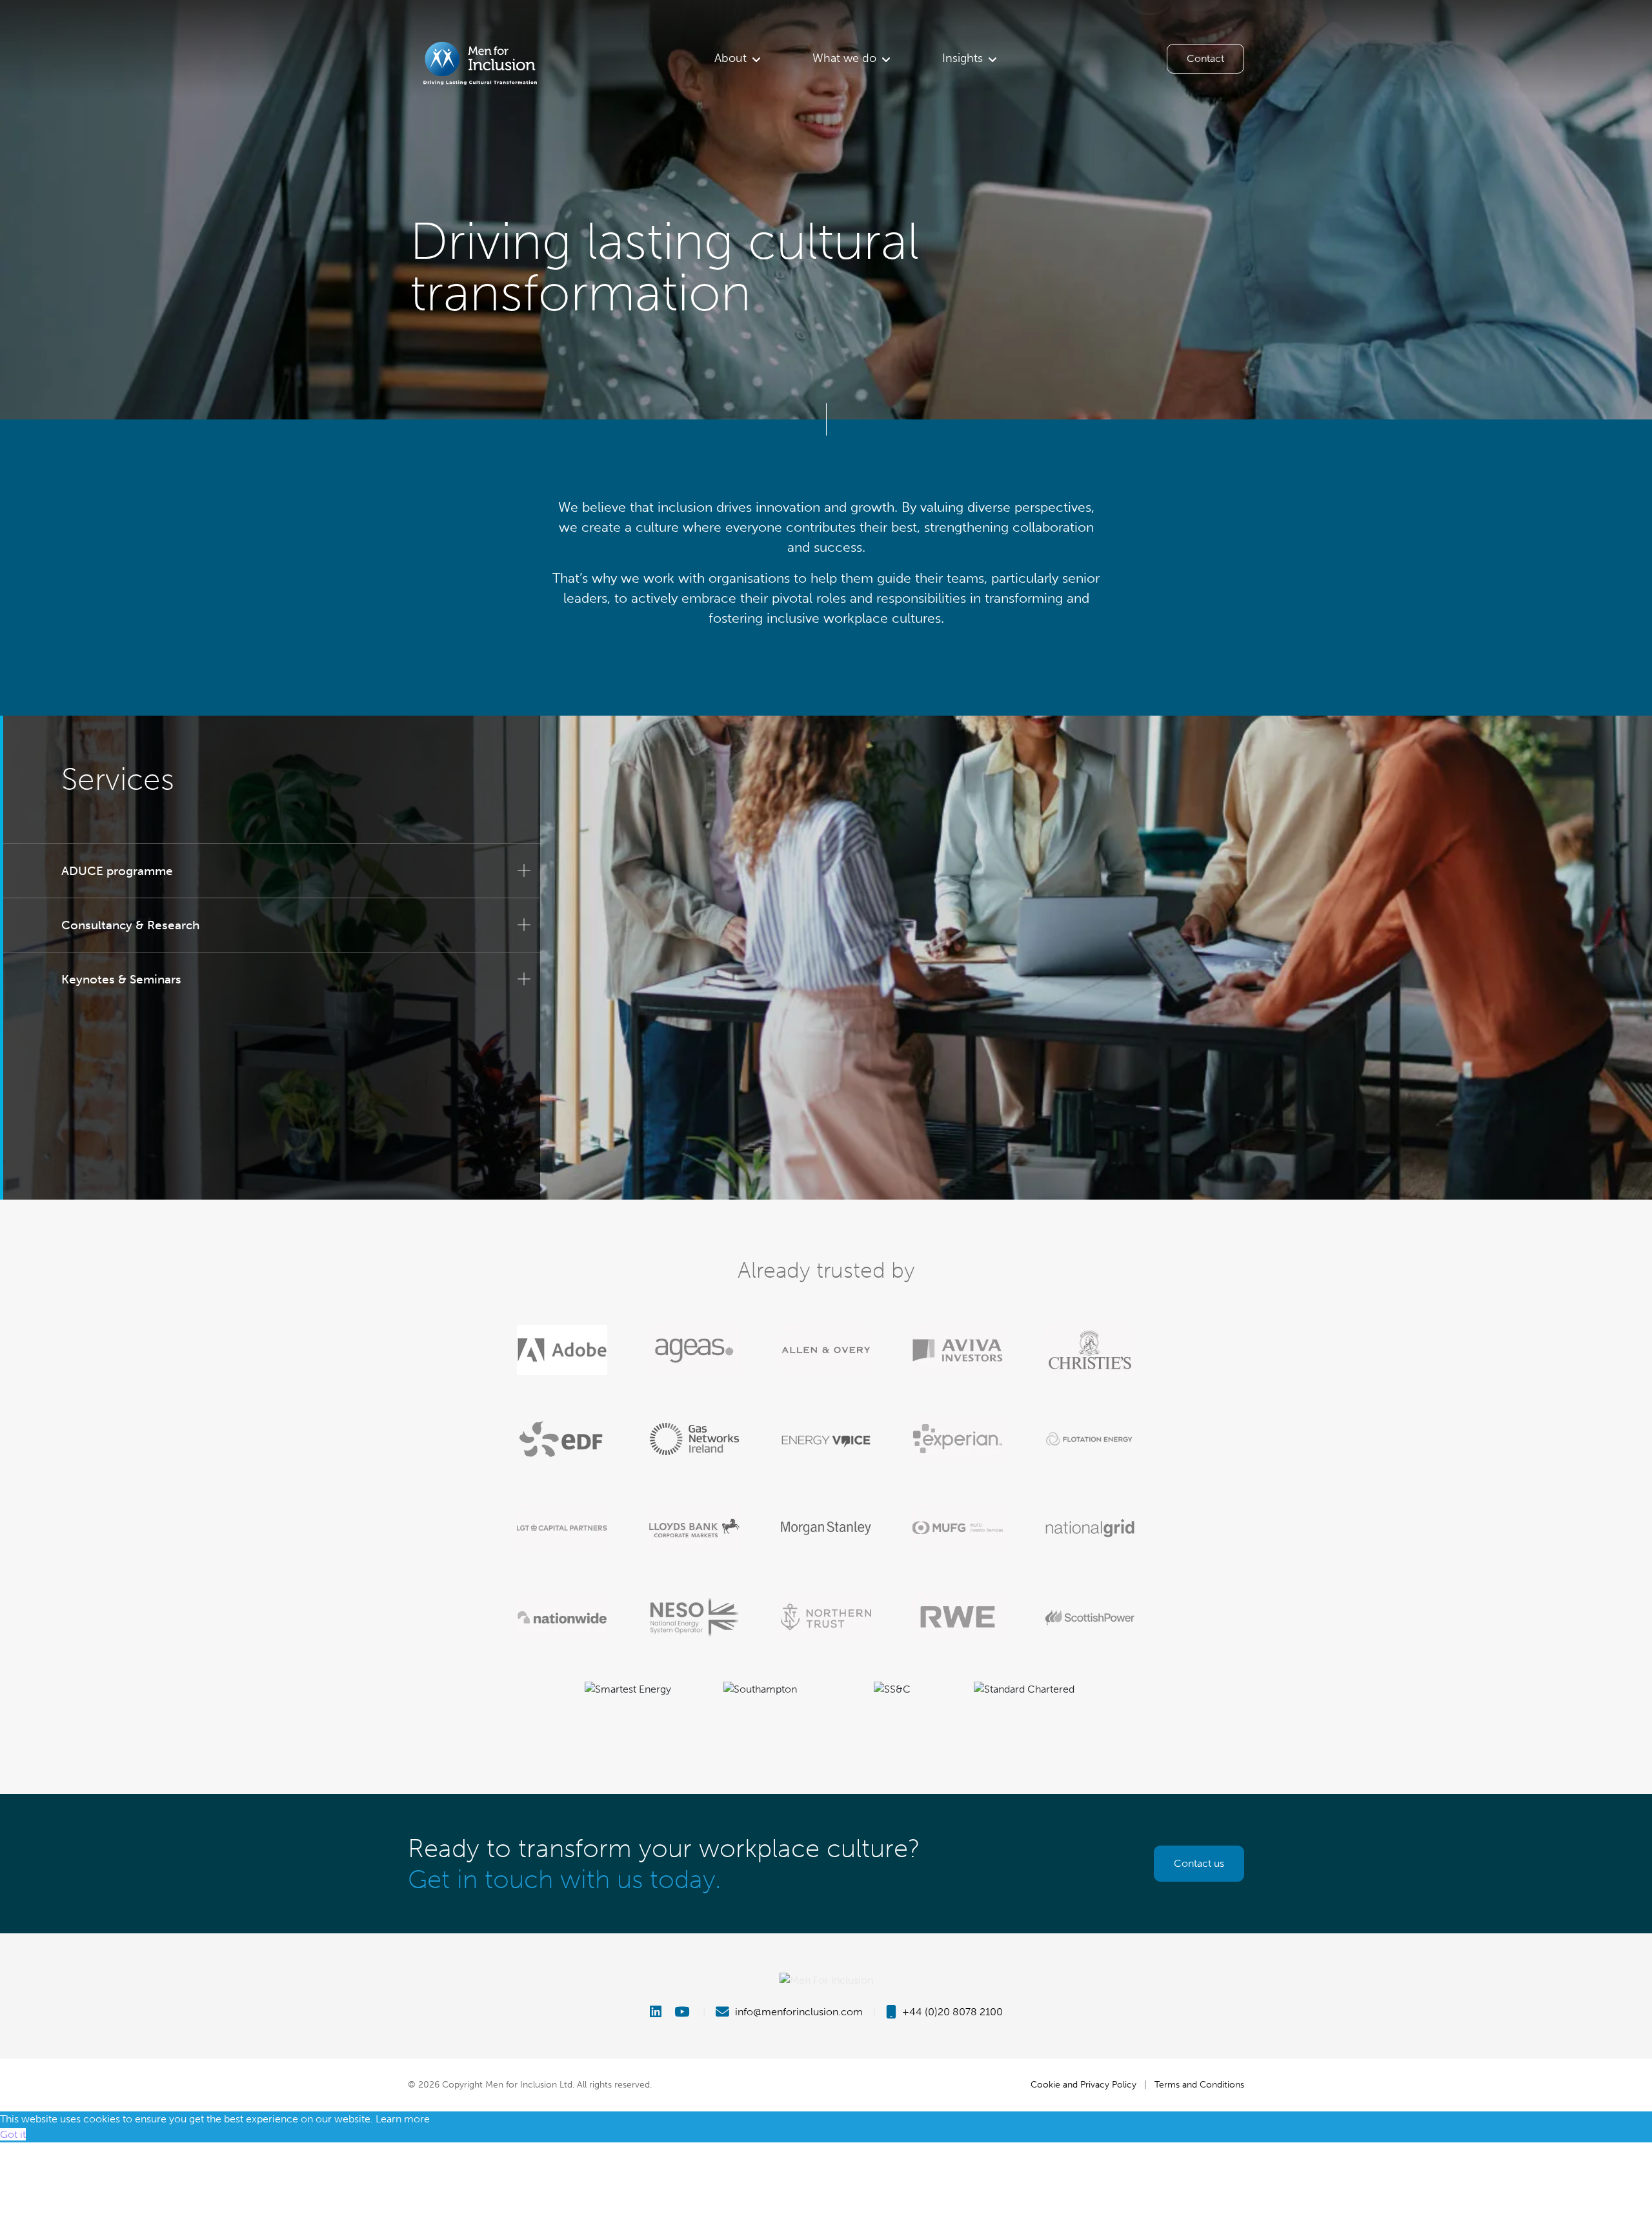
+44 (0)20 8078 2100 (951, 2012)
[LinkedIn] (661, 2012)
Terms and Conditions (1199, 2084)
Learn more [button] (403, 2119)
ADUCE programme (117, 871)
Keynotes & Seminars (121, 979)
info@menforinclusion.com (798, 2012)
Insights (962, 58)
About (730, 58)
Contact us (1199, 1863)
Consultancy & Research (130, 925)
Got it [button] (13, 2134)
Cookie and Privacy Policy (1083, 2084)
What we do (844, 58)
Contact (1205, 58)
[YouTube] (683, 2012)
